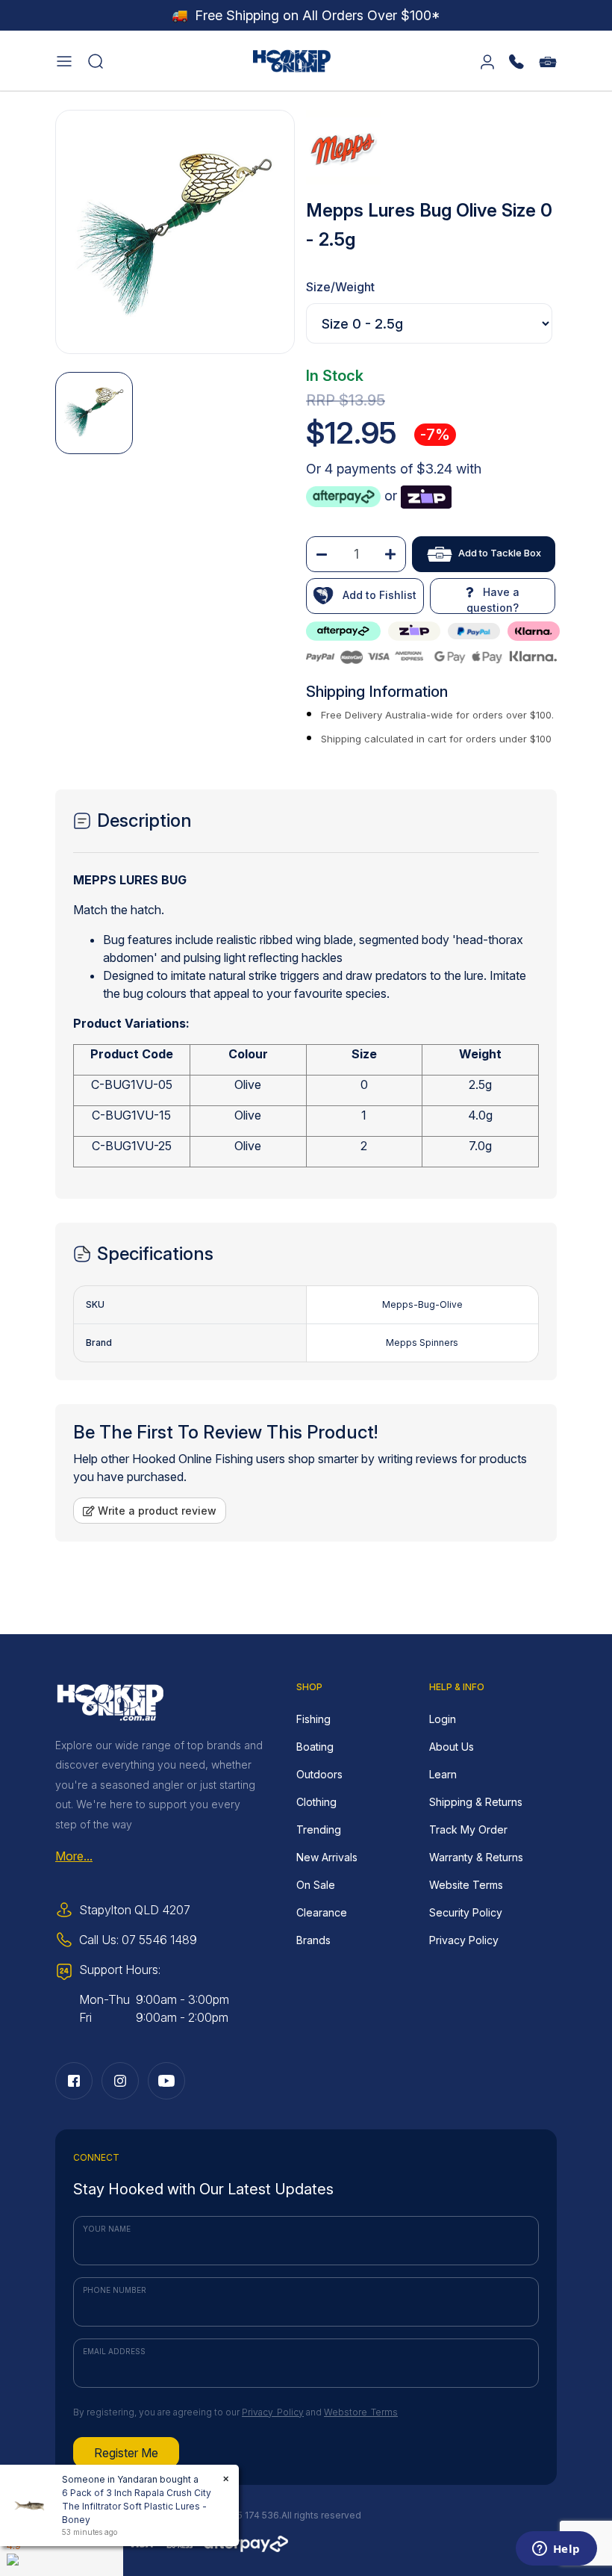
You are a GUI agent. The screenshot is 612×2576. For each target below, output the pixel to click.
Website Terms (466, 1885)
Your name (107, 2229)
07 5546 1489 (159, 1940)
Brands (313, 1940)
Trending (319, 1829)
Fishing (313, 1719)
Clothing (316, 1802)
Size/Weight (340, 287)
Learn (443, 1774)
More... (74, 1856)
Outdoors (319, 1774)
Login (443, 1719)
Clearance (322, 1912)
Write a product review (156, 1511)
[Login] (487, 60)
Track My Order (468, 1829)
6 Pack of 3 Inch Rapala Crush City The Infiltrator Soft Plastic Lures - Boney (137, 2506)
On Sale (316, 1885)
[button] (64, 60)
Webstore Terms (361, 2412)
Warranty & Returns (476, 1857)
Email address (114, 2351)
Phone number (115, 2290)
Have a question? (493, 600)
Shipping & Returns (476, 1802)
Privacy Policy (464, 1940)
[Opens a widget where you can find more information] (556, 2550)
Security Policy (466, 1912)
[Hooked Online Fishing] (292, 59)
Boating (315, 1747)
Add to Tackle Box (500, 553)
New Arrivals (327, 1857)
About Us (452, 1747)
